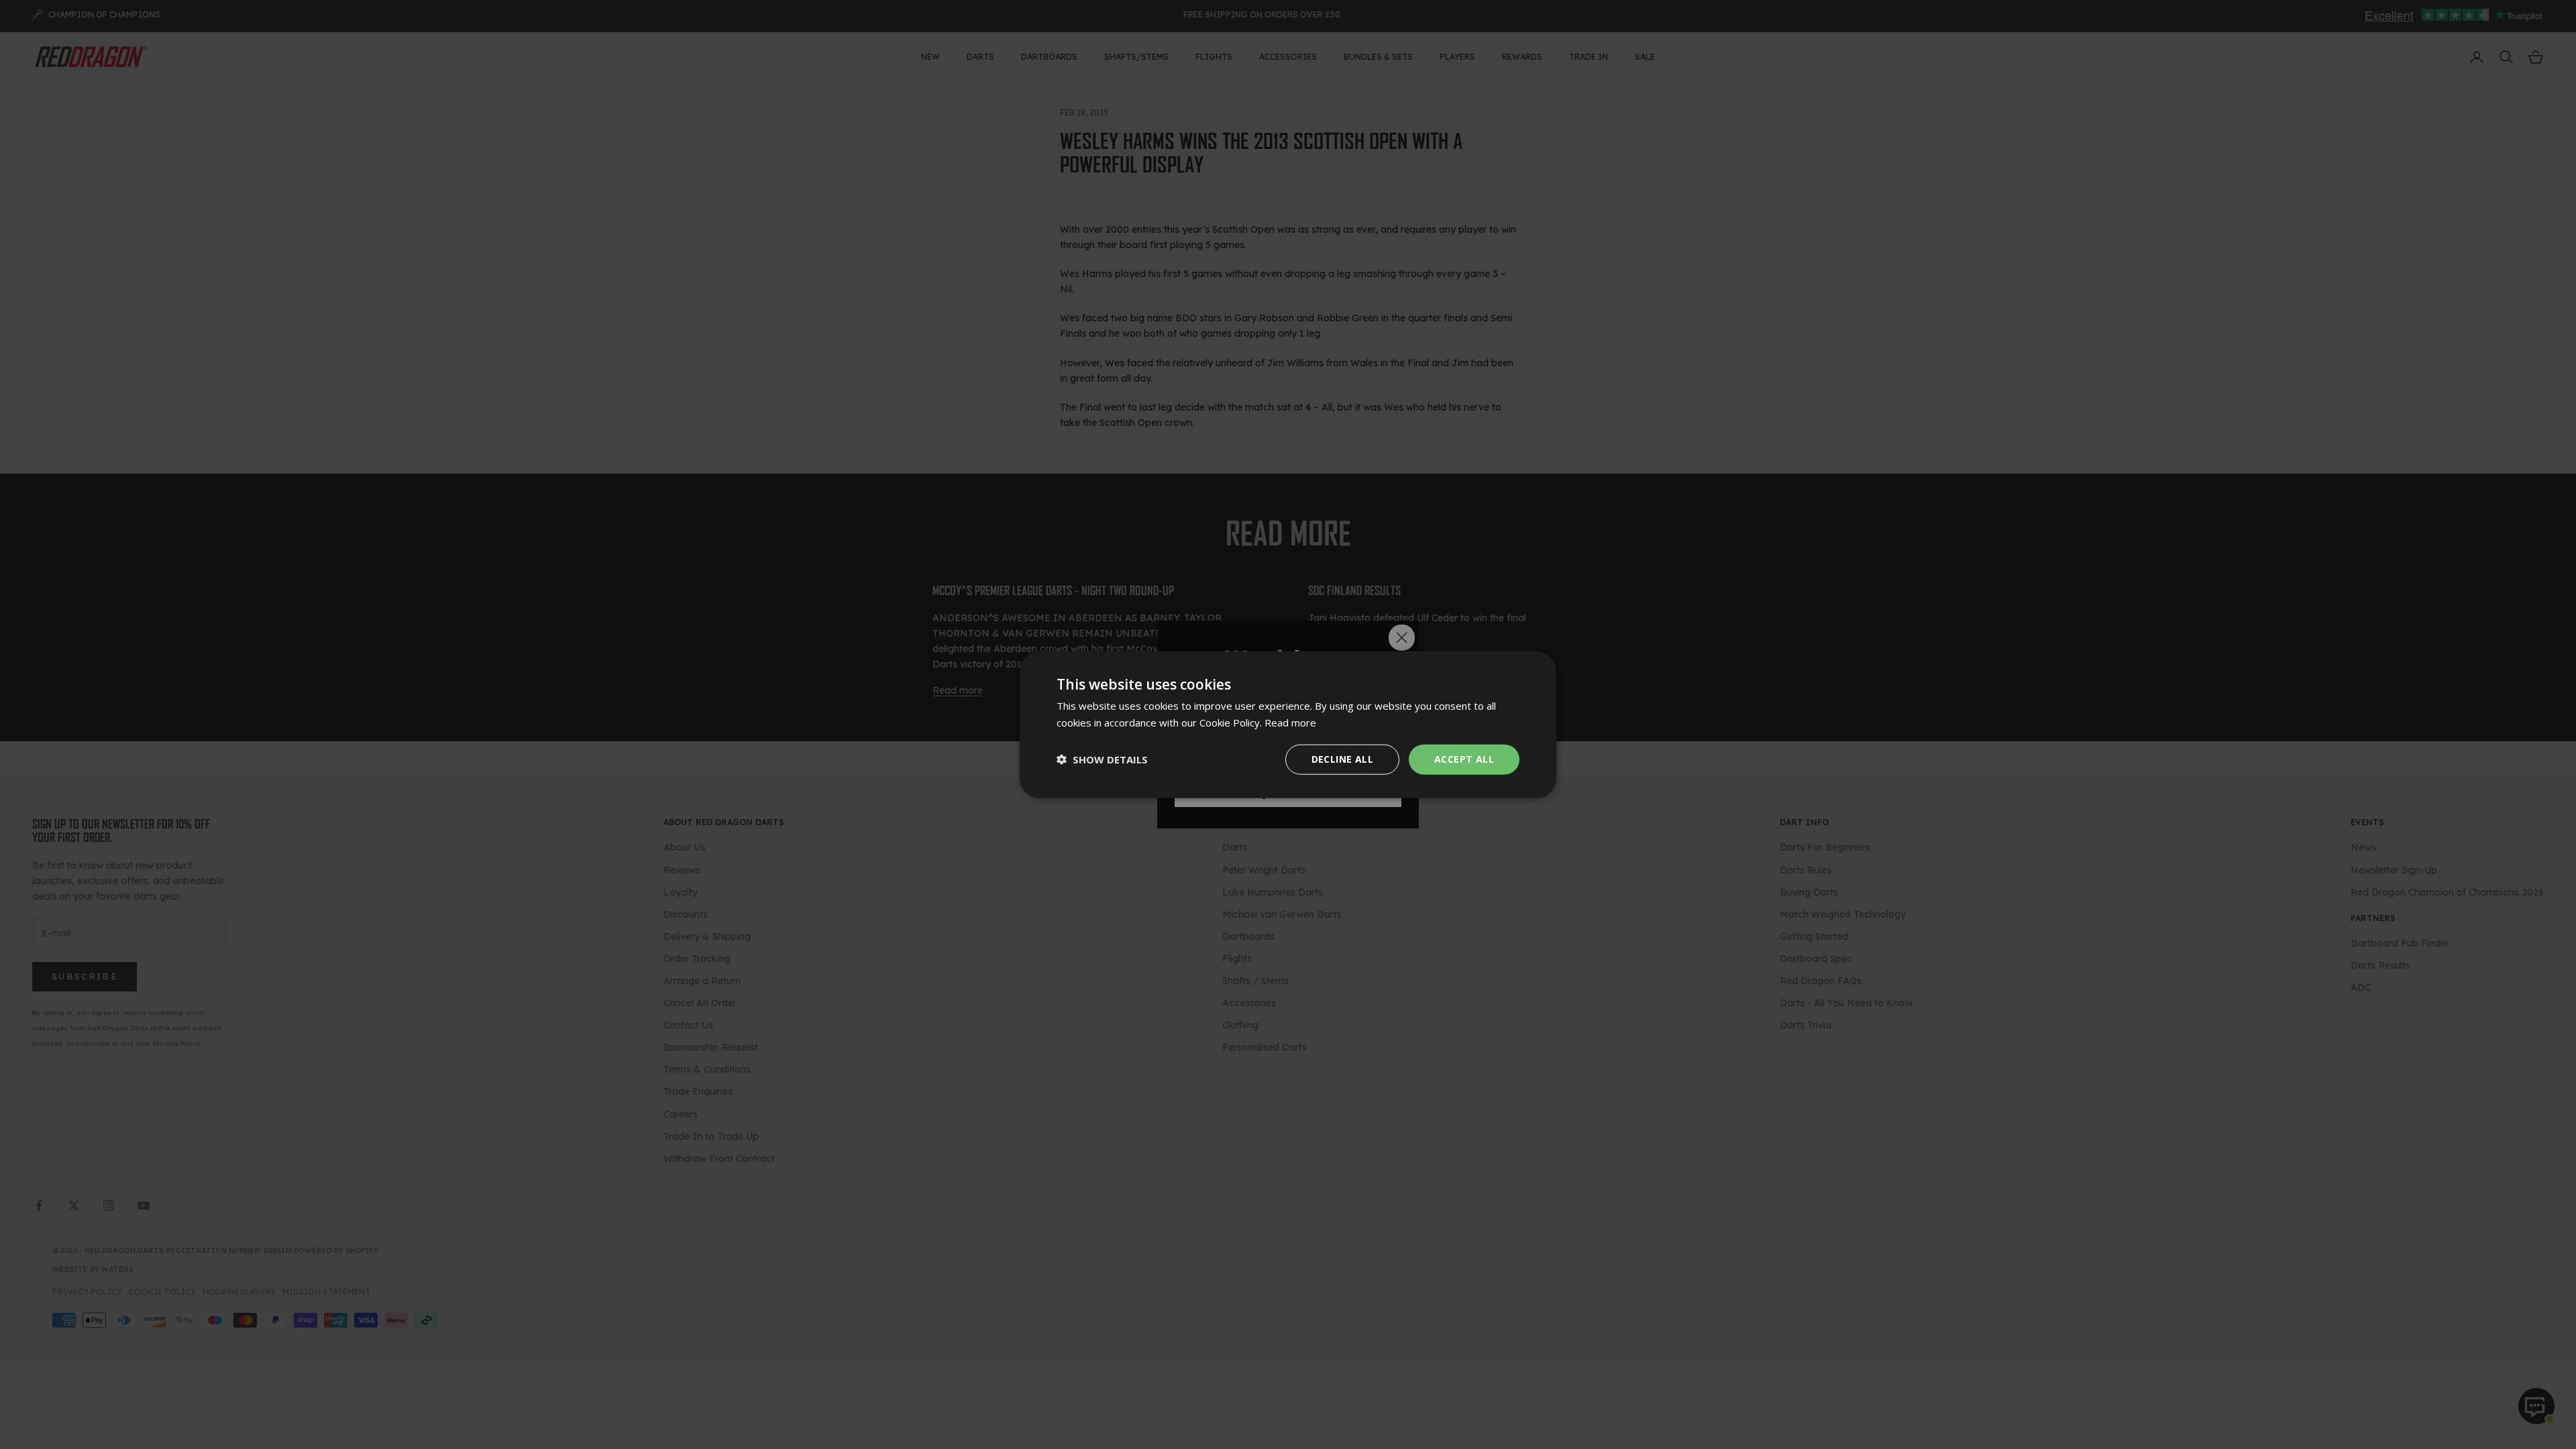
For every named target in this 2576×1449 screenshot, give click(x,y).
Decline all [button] (1342, 759)
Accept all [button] (1464, 759)
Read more (1290, 722)
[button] (1102, 759)
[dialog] (1288, 725)
